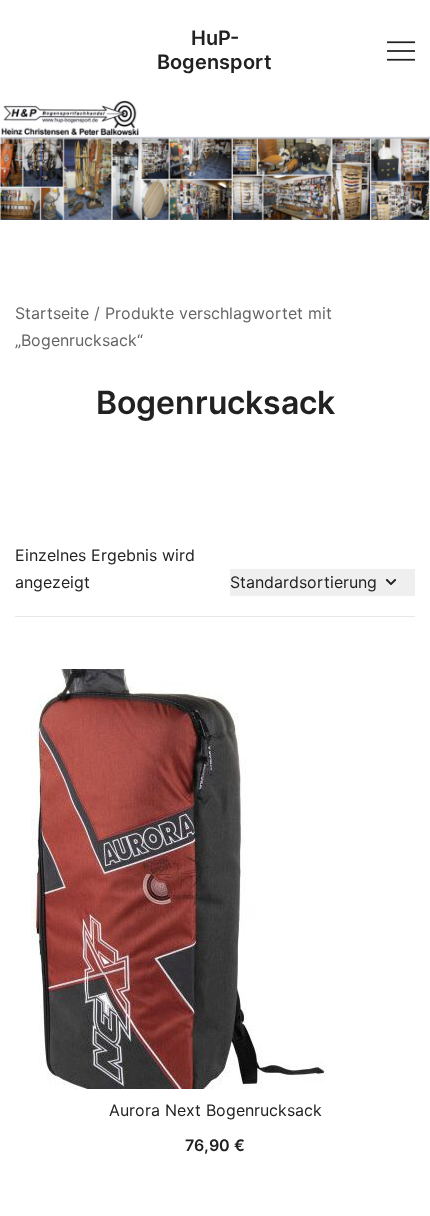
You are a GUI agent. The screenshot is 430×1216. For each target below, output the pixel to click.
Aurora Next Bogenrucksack (215, 1110)
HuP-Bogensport (214, 50)
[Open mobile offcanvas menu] (401, 49)
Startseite (52, 313)
